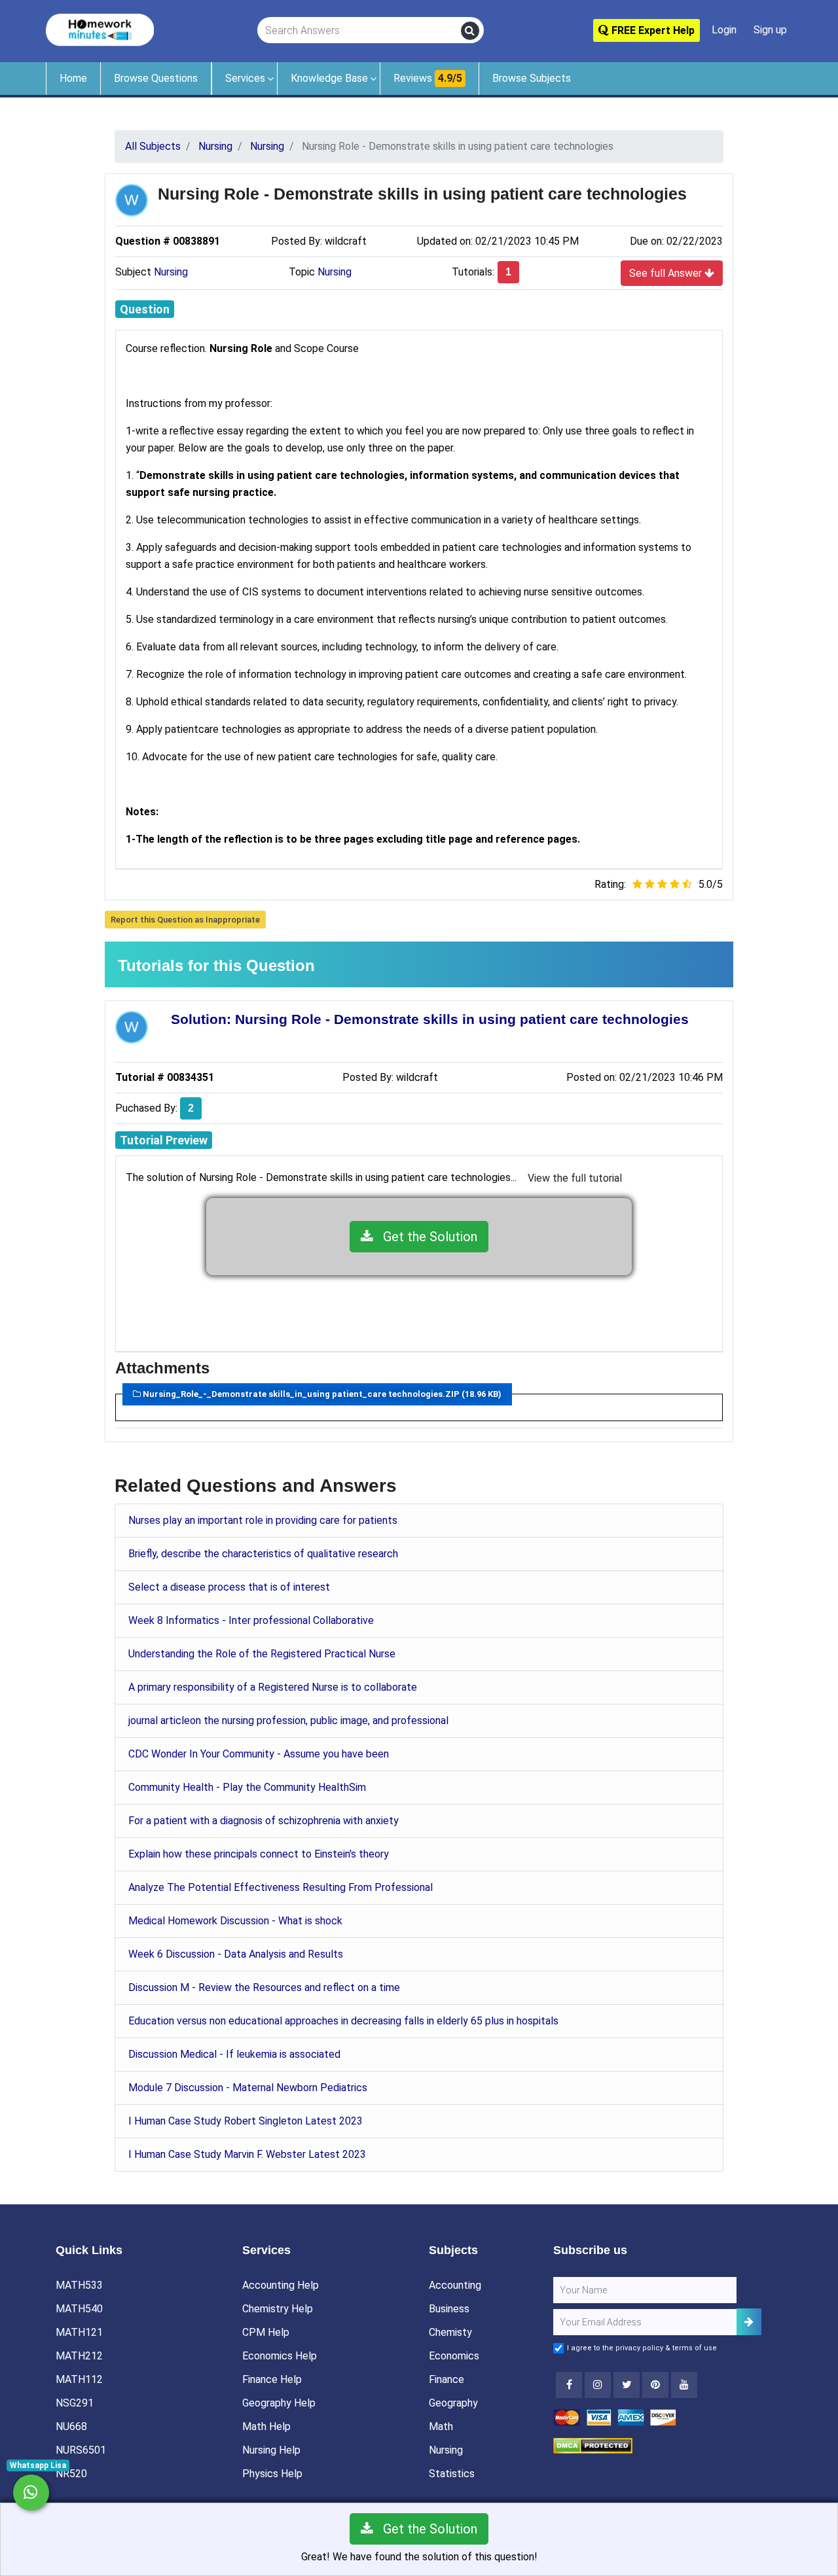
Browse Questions (156, 78)
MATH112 (79, 2379)
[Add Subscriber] (749, 2322)
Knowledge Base (329, 78)
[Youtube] (655, 2385)
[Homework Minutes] (100, 29)
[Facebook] (569, 2385)
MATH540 (79, 2309)
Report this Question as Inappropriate (185, 920)
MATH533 (79, 2285)
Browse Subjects (532, 78)
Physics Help (272, 2474)
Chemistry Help (278, 2309)
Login (724, 30)
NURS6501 (81, 2450)
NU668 (71, 2426)
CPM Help (266, 2332)
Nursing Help (271, 2450)
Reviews (428, 78)
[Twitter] (627, 2385)
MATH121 (79, 2332)
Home (73, 78)
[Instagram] (598, 2385)
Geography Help (279, 2403)
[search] (470, 31)
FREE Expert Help (652, 30)
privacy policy (639, 2348)
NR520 (71, 2474)
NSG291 (75, 2403)
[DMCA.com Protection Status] (593, 2445)
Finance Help (272, 2379)
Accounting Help (281, 2285)
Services (245, 78)
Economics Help (280, 2356)
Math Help (266, 2426)
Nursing (171, 272)
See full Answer (667, 273)
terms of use (695, 2348)
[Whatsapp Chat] (31, 2493)
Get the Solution (425, 1237)
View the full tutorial (575, 1178)
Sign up (770, 30)
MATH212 (79, 2356)
